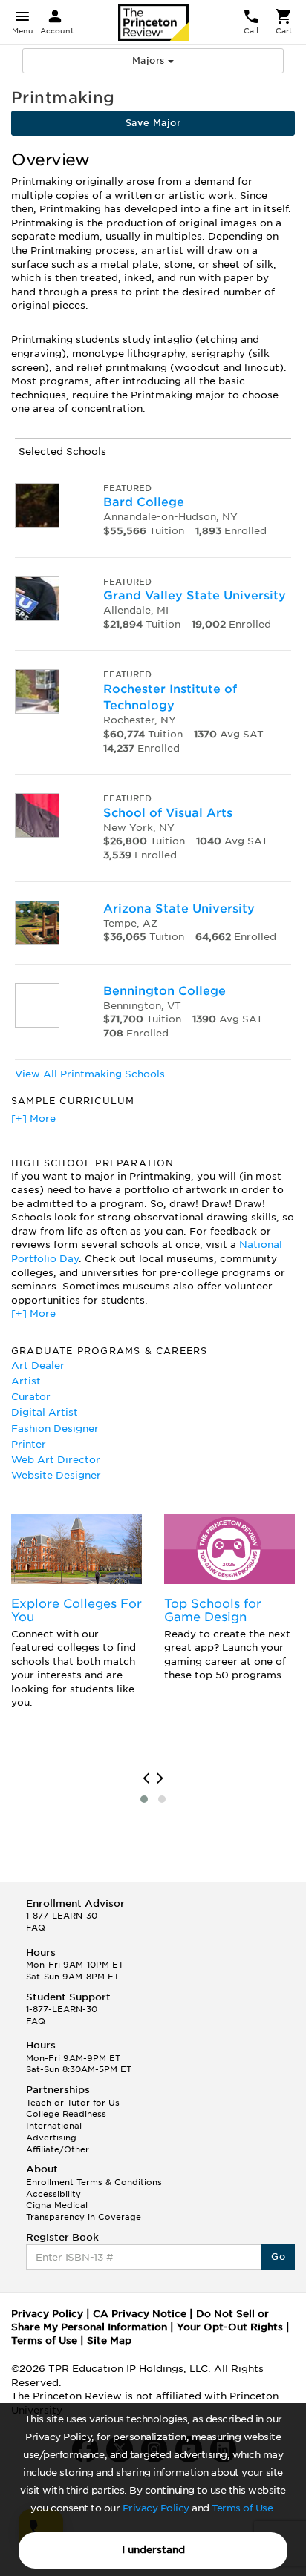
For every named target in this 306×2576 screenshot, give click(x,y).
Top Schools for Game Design (213, 1610)
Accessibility (53, 2194)
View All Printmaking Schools (90, 1074)
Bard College (144, 502)
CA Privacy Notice (140, 2314)
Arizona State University (179, 908)
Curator (31, 1397)
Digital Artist (45, 1412)
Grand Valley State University (195, 595)
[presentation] (146, 1778)
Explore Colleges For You (76, 1610)
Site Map (109, 2340)
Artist (26, 1381)
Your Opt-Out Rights (230, 2327)
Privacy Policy (156, 2508)
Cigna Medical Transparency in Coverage (84, 2211)
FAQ (36, 1928)
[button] (144, 1799)
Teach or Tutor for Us (73, 2103)
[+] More (33, 1118)
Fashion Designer (55, 1429)
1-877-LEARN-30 (62, 1916)
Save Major (153, 123)
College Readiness (66, 2114)
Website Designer (56, 1475)
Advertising (51, 2138)
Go (278, 2257)
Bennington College (165, 991)
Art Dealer (38, 1366)
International (54, 2126)
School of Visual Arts (168, 813)
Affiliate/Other (58, 2149)
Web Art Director (56, 1460)
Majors (150, 60)
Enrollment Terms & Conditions (94, 2182)
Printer (29, 1444)
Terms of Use (242, 2508)
